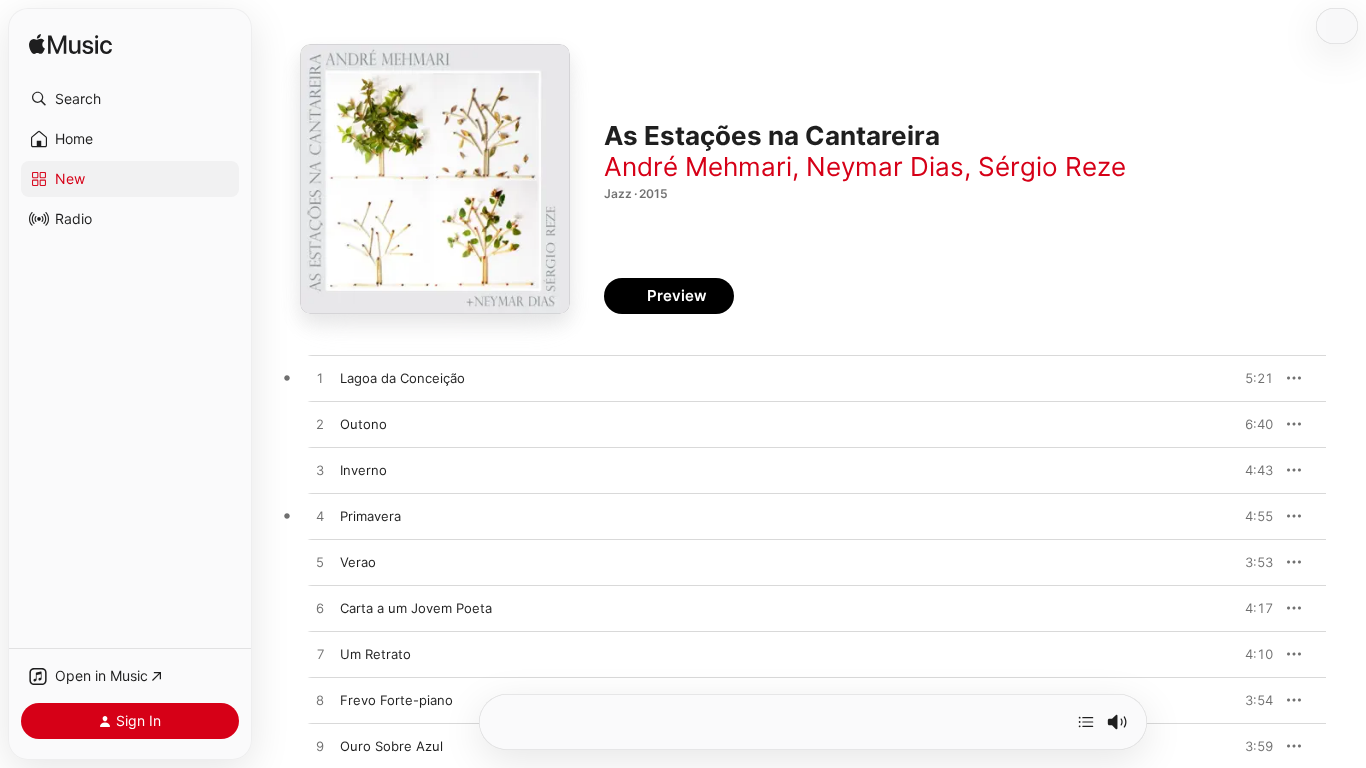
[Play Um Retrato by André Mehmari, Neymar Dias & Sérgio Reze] (320, 655)
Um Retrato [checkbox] (375, 654)
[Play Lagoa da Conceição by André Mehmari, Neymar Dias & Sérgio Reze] (320, 379)
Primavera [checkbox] (370, 516)
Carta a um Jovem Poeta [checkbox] (416, 608)
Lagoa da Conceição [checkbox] (402, 378)
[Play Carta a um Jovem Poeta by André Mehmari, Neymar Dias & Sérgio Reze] (320, 609)
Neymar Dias (885, 166)
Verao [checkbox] (358, 562)
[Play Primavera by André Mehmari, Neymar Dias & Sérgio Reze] (320, 517)
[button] (130, 99)
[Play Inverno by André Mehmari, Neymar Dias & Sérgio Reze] (320, 471)
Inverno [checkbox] (363, 470)
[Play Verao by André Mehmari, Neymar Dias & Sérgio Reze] (320, 563)
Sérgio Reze (1052, 166)
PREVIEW (1251, 378)
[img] (70, 45)
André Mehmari (698, 166)
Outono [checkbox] (363, 424)
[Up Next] (1086, 722)
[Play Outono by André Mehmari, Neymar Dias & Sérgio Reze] (320, 425)
